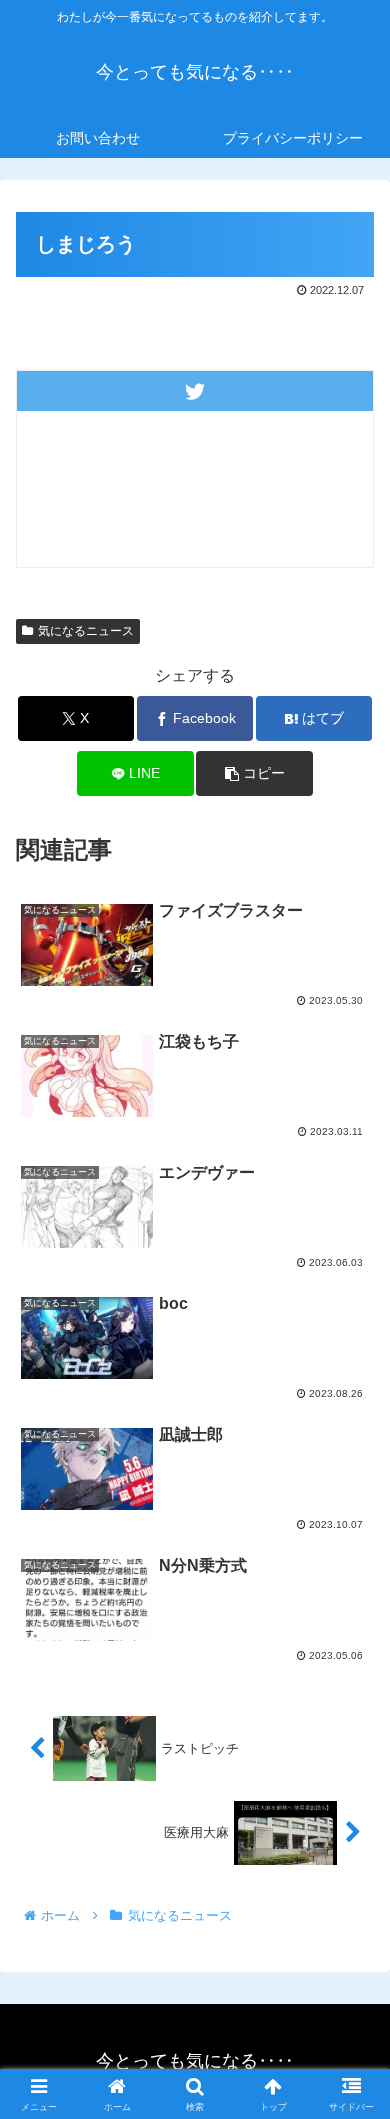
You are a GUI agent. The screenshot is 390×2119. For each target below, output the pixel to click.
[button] (254, 773)
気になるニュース (86, 631)
